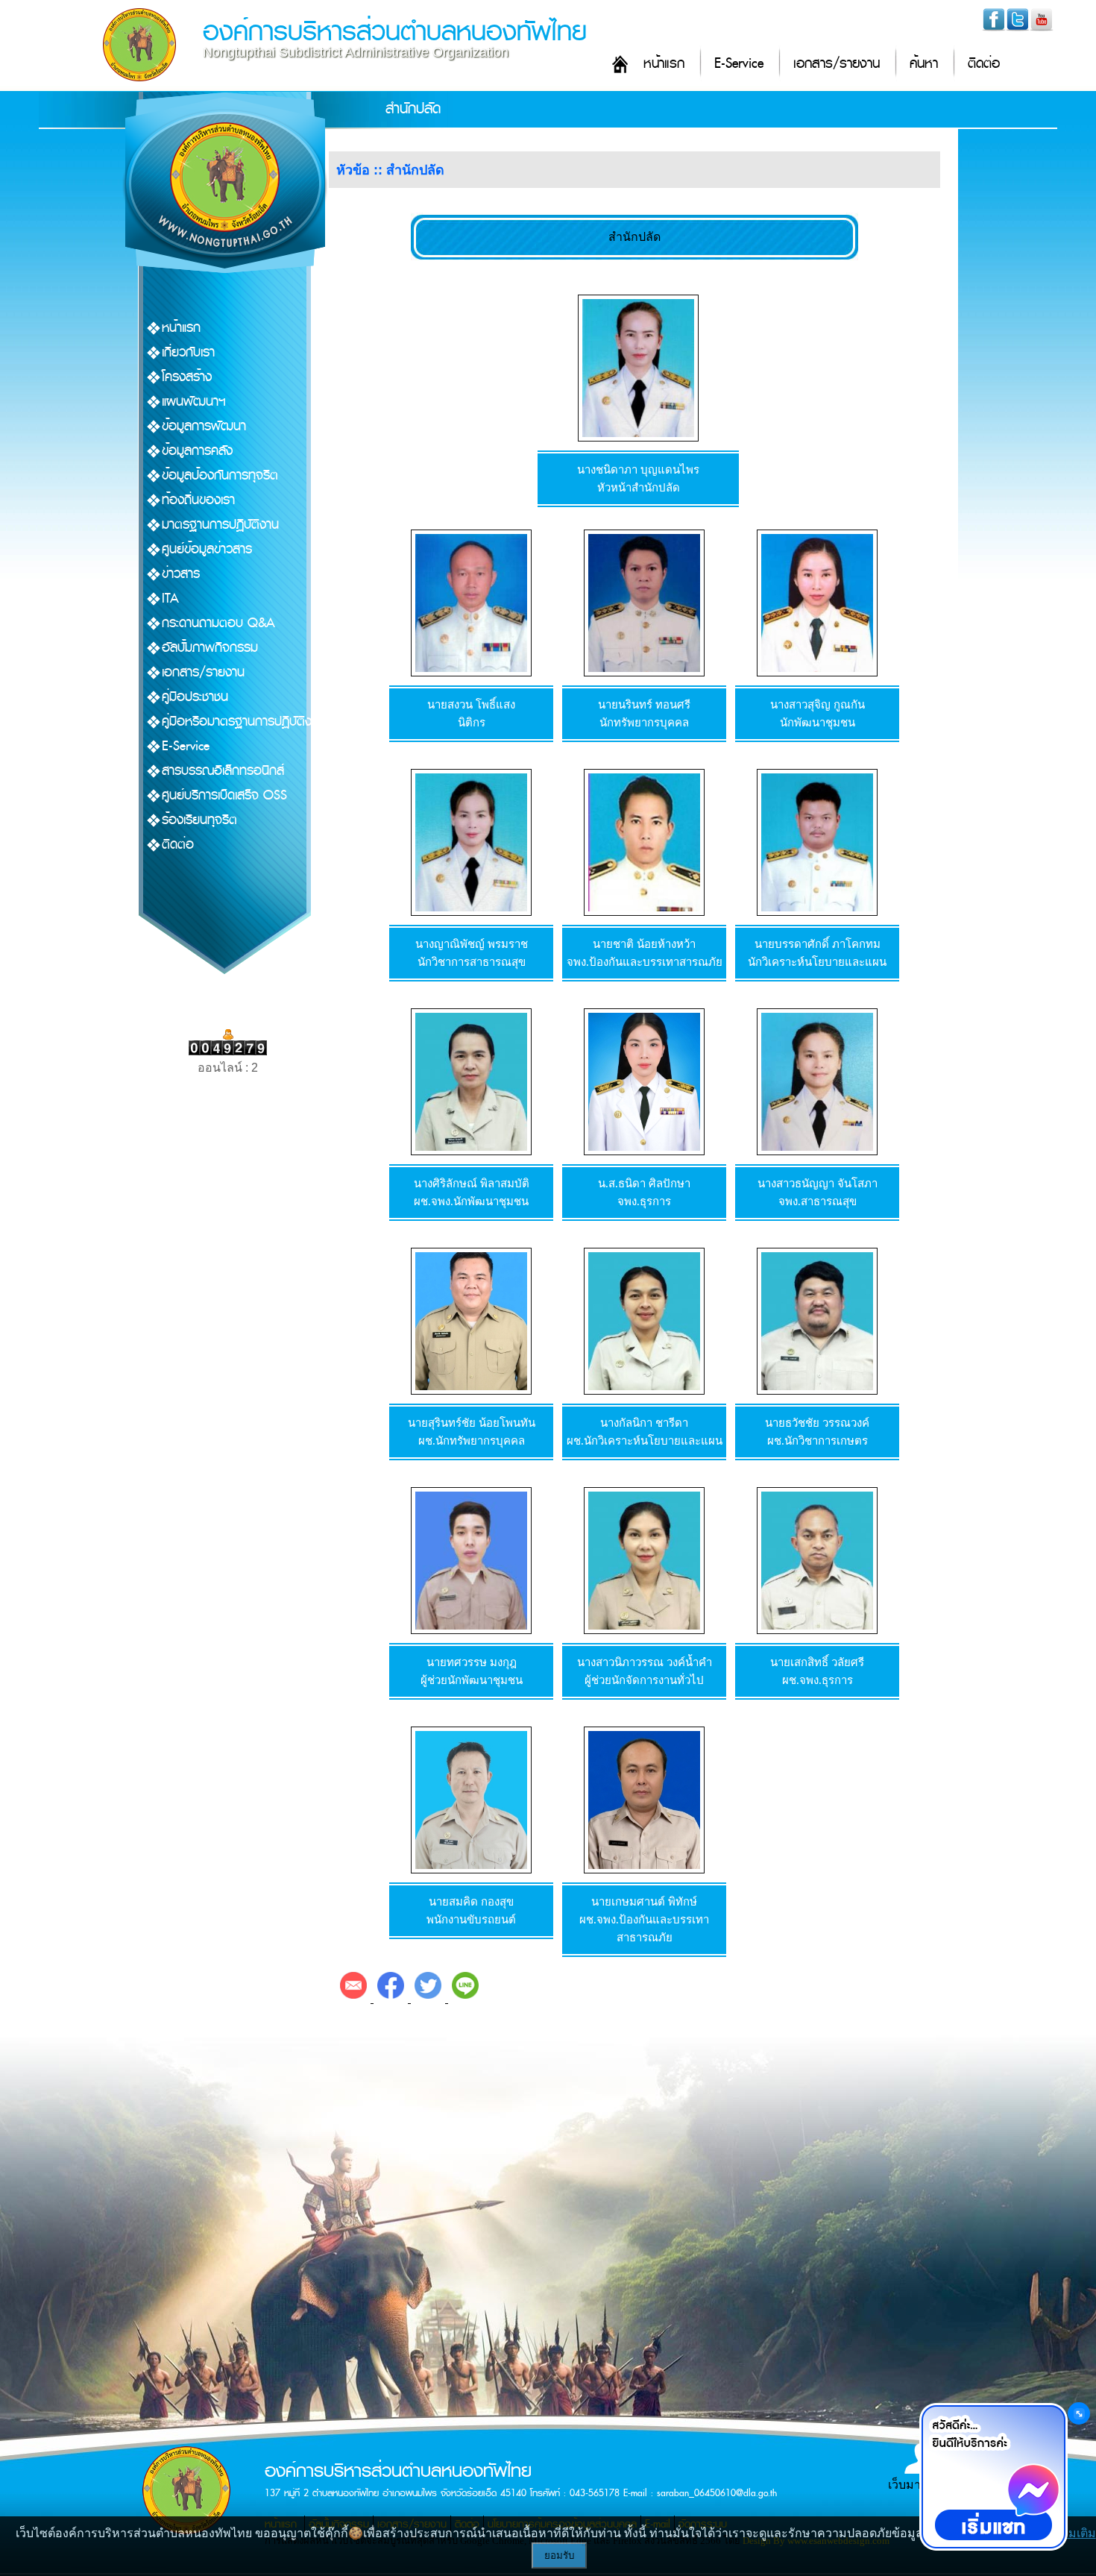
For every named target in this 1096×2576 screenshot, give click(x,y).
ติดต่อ (984, 64)
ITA (170, 599)
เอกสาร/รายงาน (837, 64)
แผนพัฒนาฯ (194, 402)
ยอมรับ (559, 2555)
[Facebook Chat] (993, 2477)
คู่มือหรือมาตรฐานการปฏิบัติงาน (243, 722)
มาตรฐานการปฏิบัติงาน (220, 525)
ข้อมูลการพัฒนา (204, 426)
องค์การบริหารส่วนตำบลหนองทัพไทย (395, 32)
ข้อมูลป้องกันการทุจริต (220, 475)
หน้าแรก (664, 64)
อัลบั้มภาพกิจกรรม (210, 648)
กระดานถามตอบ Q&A (218, 623)
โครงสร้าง (187, 377)
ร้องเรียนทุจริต (199, 820)
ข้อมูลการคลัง (197, 451)
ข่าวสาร (181, 574)
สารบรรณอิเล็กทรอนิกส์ (223, 771)
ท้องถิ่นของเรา (198, 500)
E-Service (739, 64)
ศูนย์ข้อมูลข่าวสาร (207, 549)
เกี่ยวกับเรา (188, 352)
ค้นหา (924, 64)
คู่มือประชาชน (195, 697)
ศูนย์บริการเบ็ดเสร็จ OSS (224, 795)
